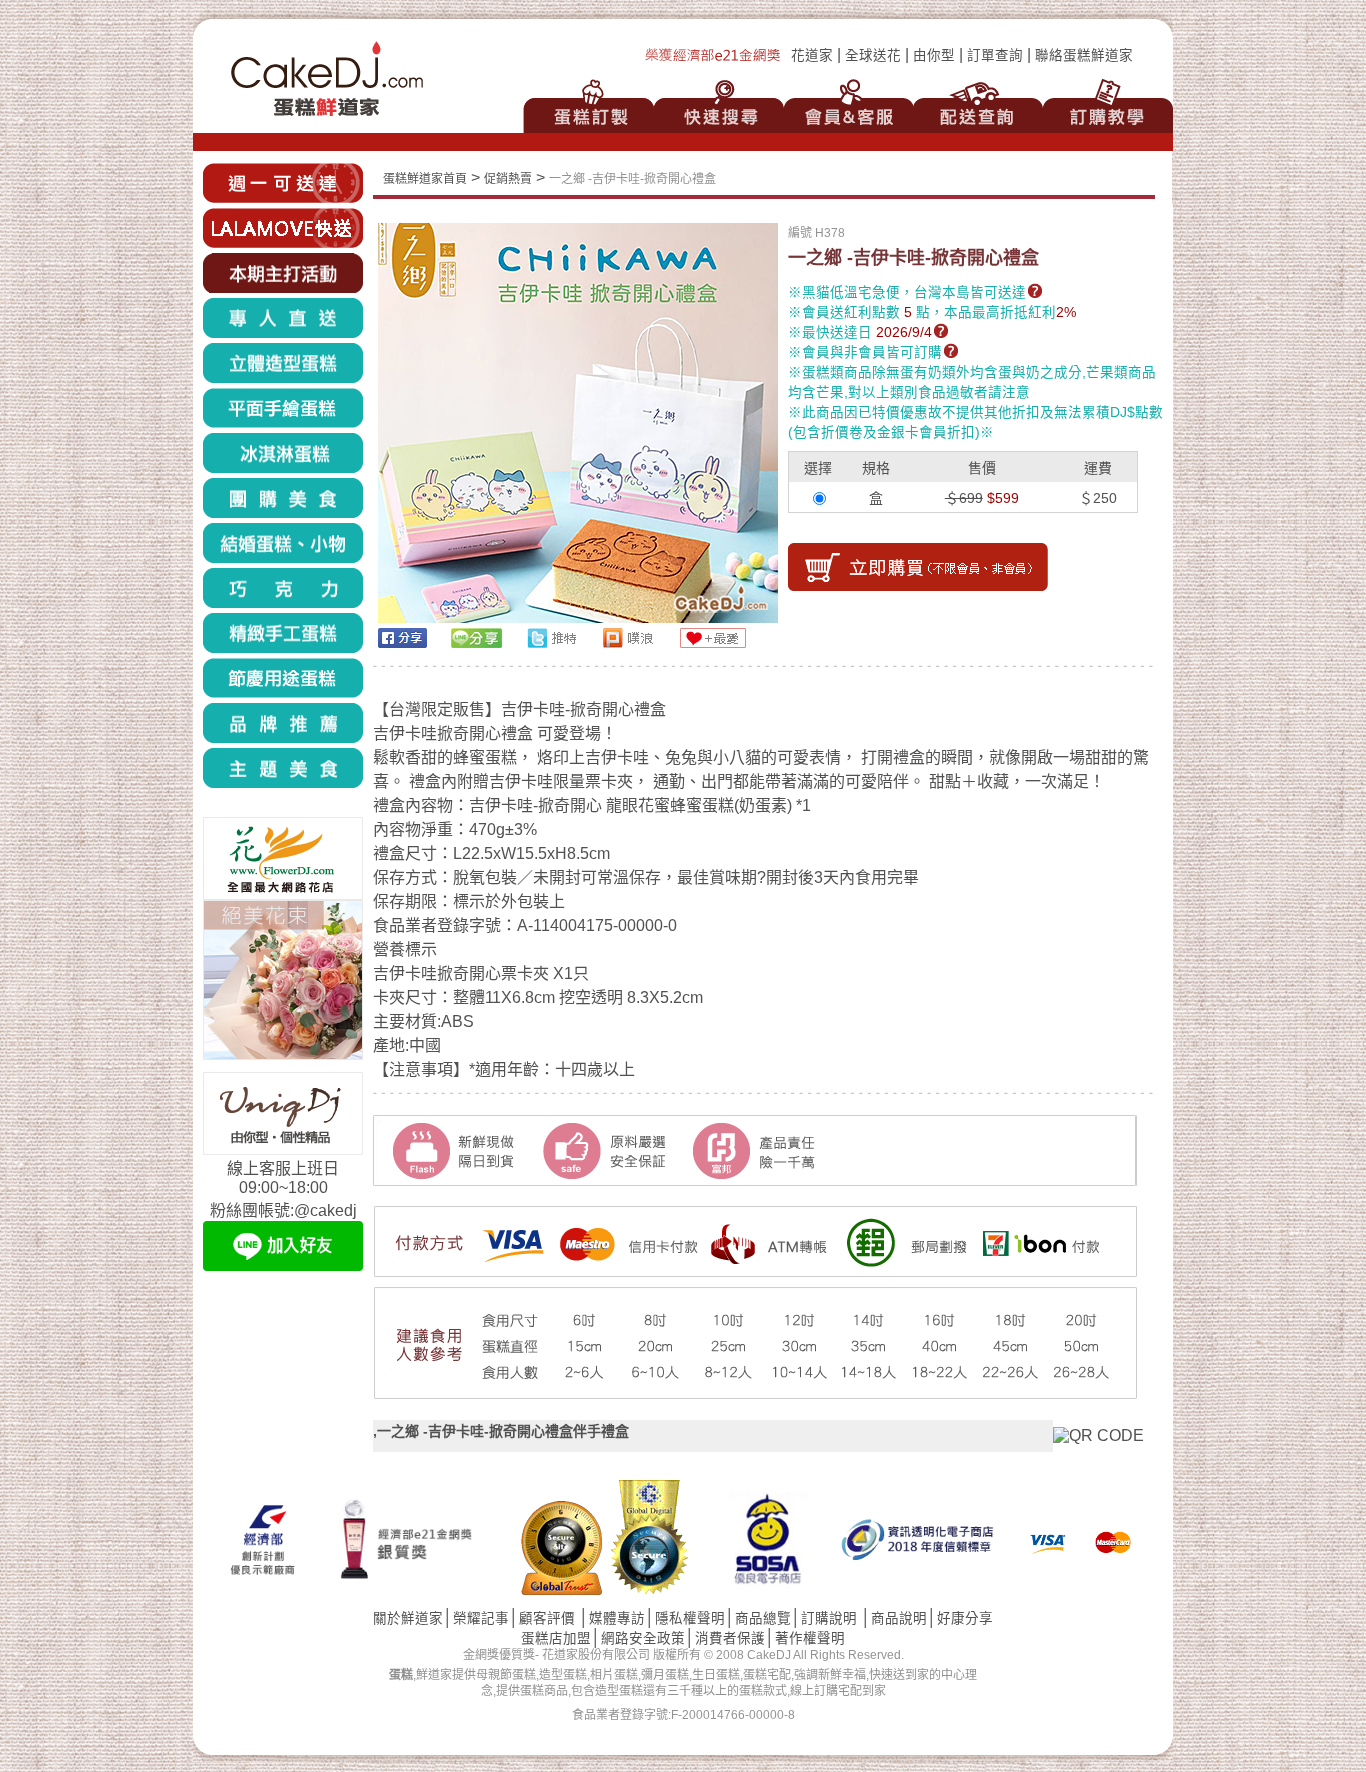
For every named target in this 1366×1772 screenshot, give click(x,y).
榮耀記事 (481, 1618)
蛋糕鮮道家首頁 (425, 179)
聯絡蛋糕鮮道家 (1084, 55)
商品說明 (899, 1618)
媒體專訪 (617, 1618)
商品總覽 (763, 1618)
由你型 (934, 55)
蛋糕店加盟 (556, 1638)
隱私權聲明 (690, 1618)
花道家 (812, 55)
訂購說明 (829, 1618)
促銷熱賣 (508, 179)
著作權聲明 (810, 1638)
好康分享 (965, 1618)
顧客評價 (547, 1618)
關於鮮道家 (408, 1618)
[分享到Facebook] (402, 642)
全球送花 (873, 55)
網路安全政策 (643, 1638)
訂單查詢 (995, 55)
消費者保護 (730, 1638)
